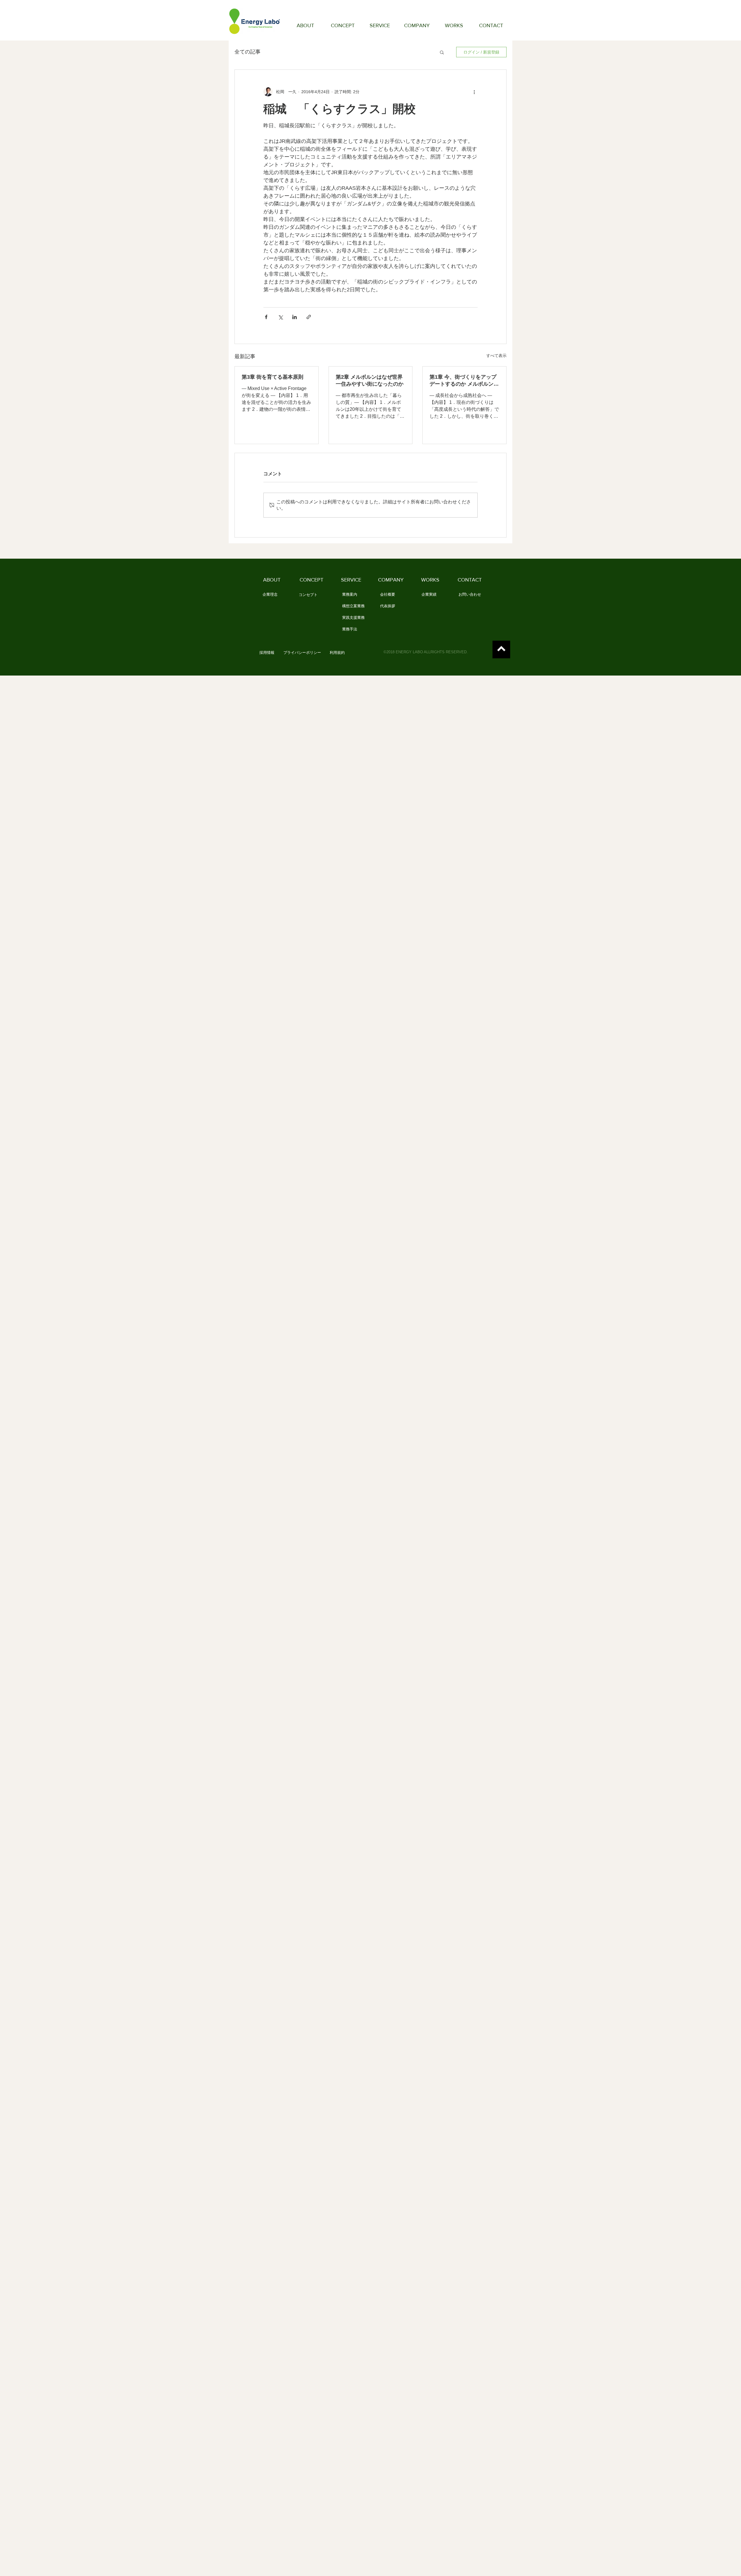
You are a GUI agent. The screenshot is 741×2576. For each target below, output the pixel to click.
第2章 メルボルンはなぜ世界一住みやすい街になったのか (370, 380)
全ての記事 (247, 52)
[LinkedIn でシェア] (295, 317)
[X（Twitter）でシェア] (280, 317)
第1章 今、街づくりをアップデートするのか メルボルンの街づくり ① (464, 381)
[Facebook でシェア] (266, 317)
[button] (442, 52)
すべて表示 (496, 356)
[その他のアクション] (474, 92)
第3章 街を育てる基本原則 (273, 377)
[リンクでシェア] (309, 317)
